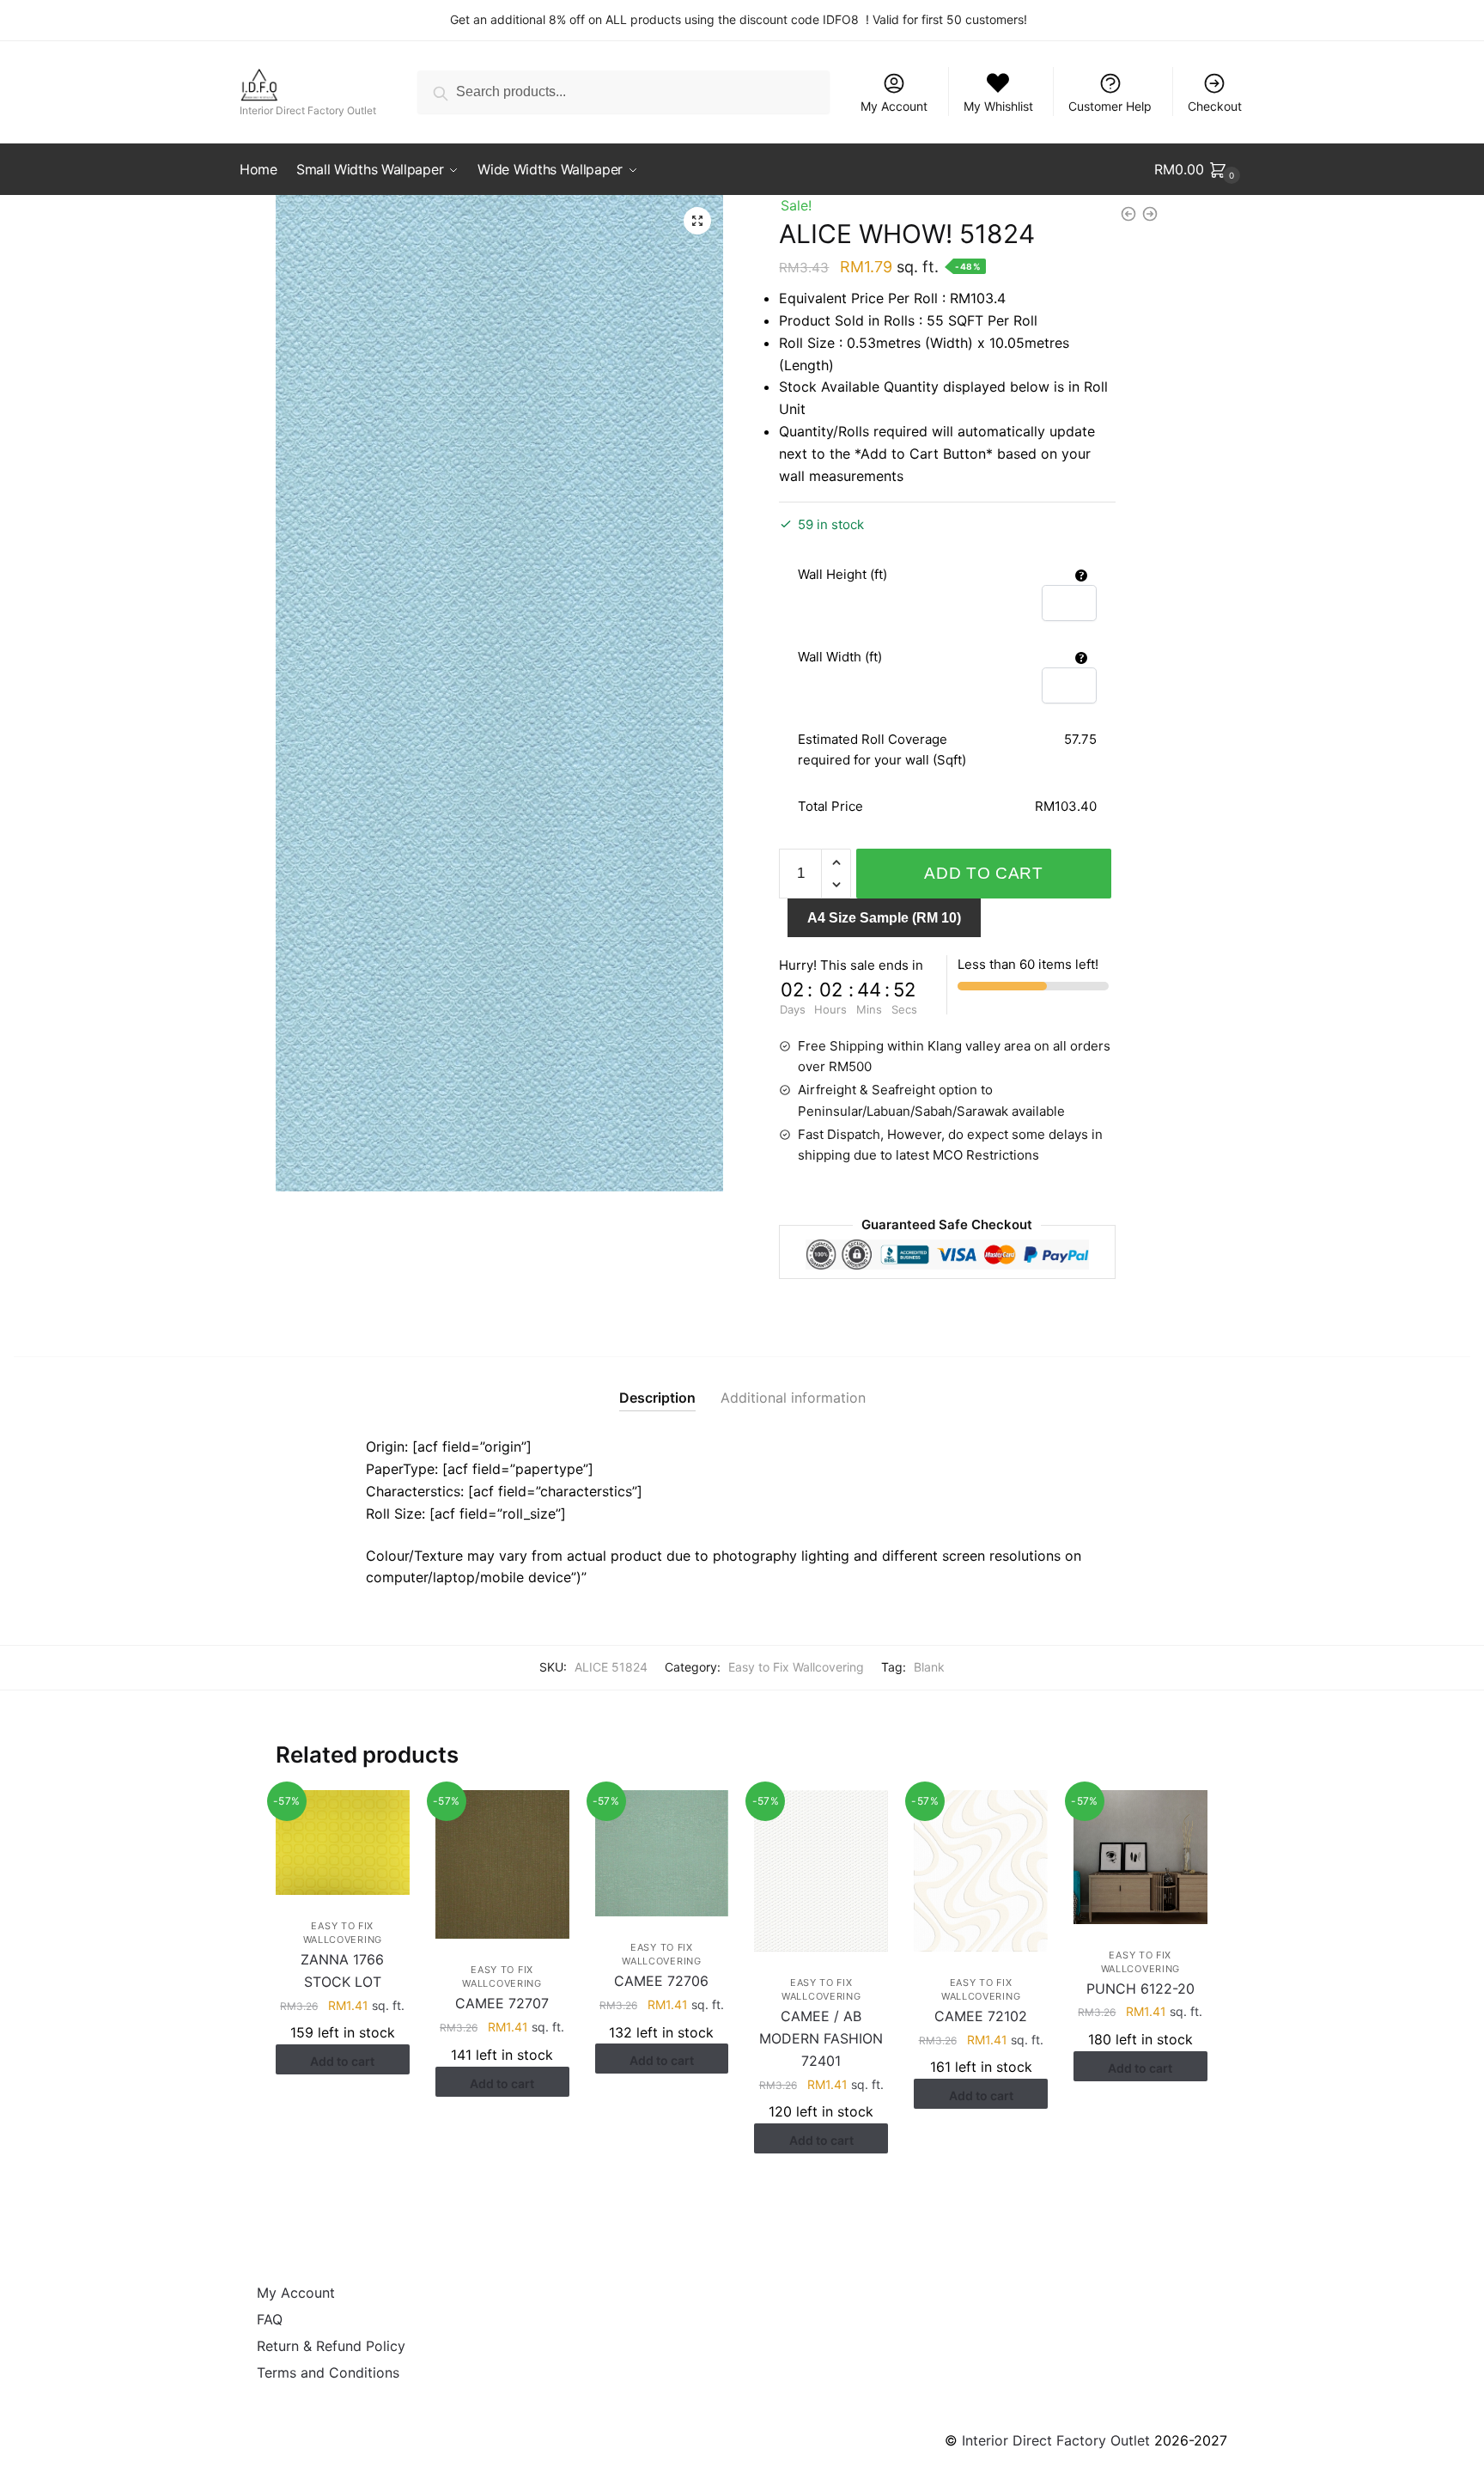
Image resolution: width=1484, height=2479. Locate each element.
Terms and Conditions (328, 2372)
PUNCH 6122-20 (1140, 1989)
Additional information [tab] (793, 1398)
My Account (894, 106)
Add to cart (984, 873)
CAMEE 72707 (502, 2003)
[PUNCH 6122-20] (1140, 1857)
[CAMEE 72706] (662, 1853)
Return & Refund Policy (331, 2346)
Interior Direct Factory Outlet (1056, 2440)
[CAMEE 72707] (502, 1864)
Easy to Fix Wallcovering (796, 1667)
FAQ (270, 2319)
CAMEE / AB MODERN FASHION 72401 (821, 2038)
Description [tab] (657, 1398)
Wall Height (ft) (842, 574)
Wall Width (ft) (840, 657)
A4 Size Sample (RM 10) (884, 918)
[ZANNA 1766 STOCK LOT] (343, 1842)
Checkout (1215, 106)
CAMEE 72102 (981, 2016)
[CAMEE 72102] (981, 1871)
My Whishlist (998, 106)
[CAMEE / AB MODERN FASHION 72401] (821, 1871)
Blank (929, 1667)
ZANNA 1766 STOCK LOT (342, 1970)
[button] (697, 221)
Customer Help (1110, 106)
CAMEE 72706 (661, 1981)
